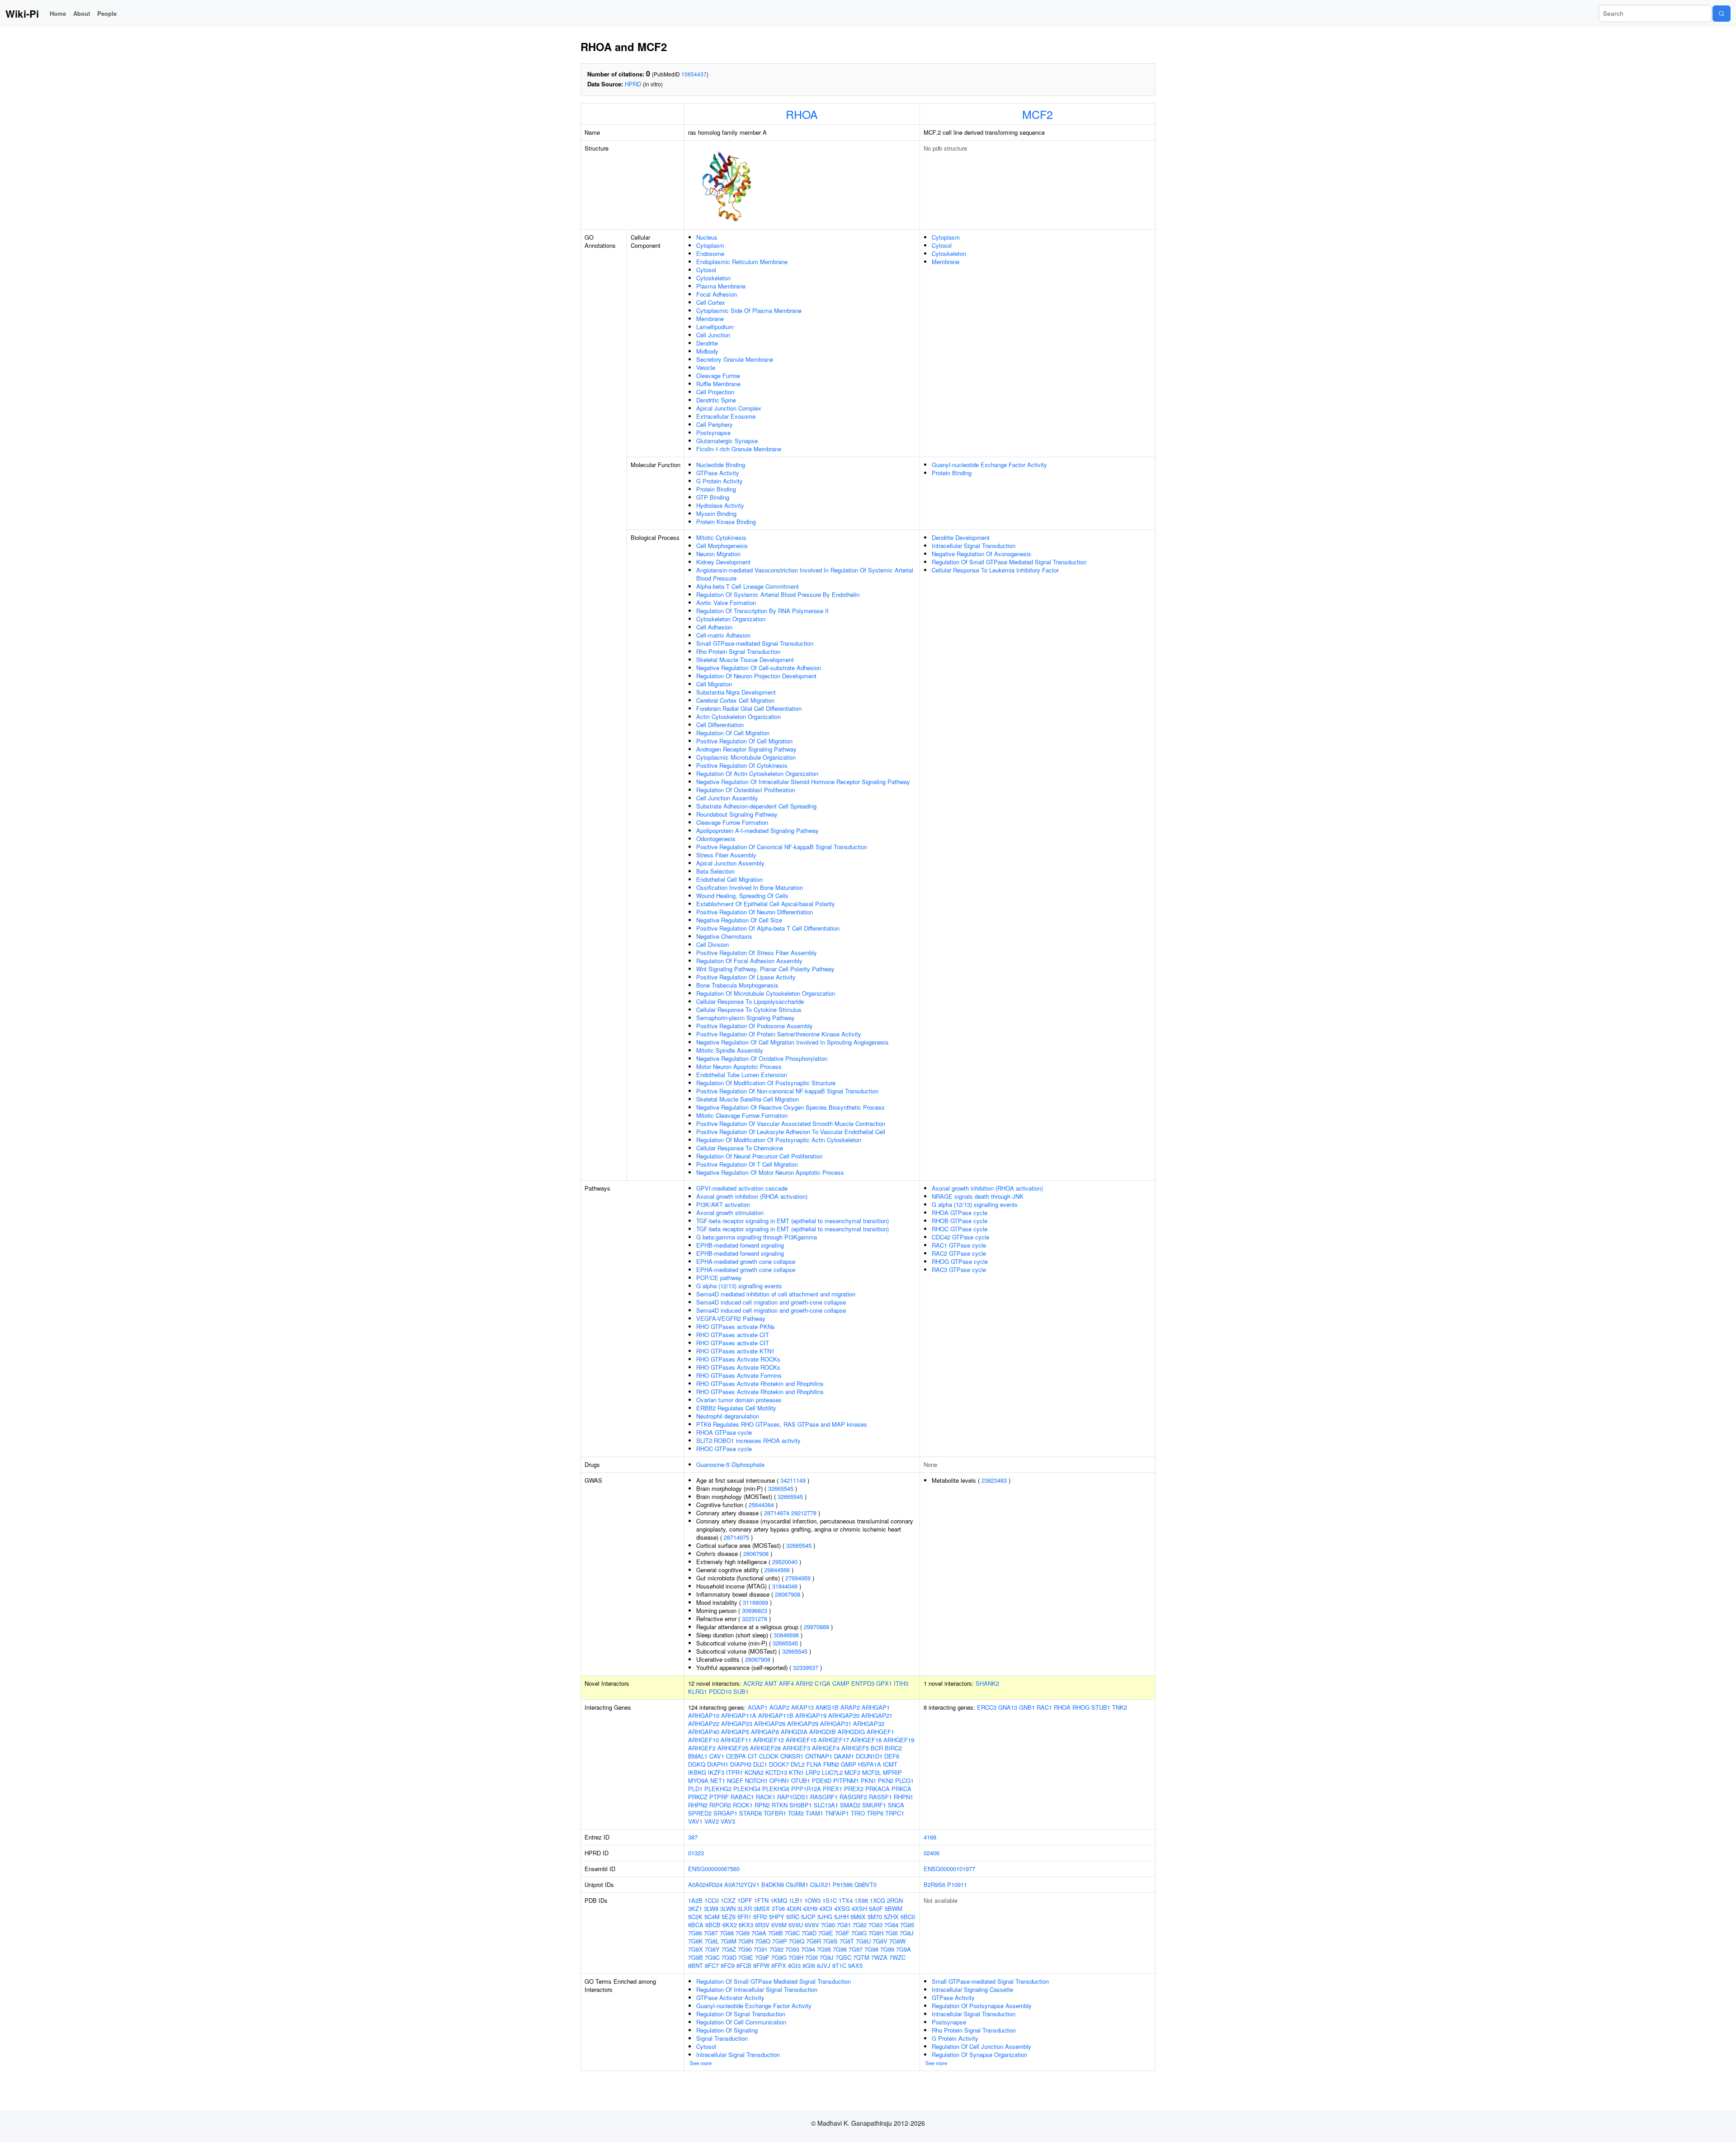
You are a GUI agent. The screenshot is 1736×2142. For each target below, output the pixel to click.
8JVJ (824, 1965)
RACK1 (766, 1797)
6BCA (696, 1925)
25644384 (761, 1505)
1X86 (861, 1900)
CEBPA (736, 1756)
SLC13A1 (826, 1805)
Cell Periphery (715, 424)
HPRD (633, 84)
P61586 (843, 1884)
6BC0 (908, 1917)
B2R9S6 (934, 1884)
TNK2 (1120, 1707)
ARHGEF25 (733, 1748)
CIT (752, 1756)
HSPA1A (870, 1764)
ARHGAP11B (776, 1715)
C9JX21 (821, 1884)
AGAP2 (779, 1707)
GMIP (849, 1764)
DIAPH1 (718, 1764)
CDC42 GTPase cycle (960, 1237)
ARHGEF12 (769, 1740)
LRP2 (813, 1772)
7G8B (776, 1933)
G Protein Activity (719, 481)
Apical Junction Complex (729, 408)
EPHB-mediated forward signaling (740, 1245)
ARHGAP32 (869, 1724)
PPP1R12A (806, 1789)
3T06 (778, 1908)
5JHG (825, 1917)
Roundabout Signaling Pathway (737, 814)
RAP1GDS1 (793, 1797)
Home (58, 13)
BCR (877, 1748)
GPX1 (884, 1683)
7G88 (727, 1933)
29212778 (804, 1513)
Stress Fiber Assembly (726, 855)
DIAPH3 (741, 1764)
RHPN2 (698, 1805)
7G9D (729, 1957)
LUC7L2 (832, 1772)
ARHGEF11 (736, 1740)
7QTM (861, 1957)
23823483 (994, 1480)
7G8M (729, 1941)
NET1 (718, 1780)
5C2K (695, 1917)
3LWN (728, 1908)
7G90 (745, 1949)
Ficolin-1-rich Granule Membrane (739, 449)
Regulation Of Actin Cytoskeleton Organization (757, 773)
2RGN (895, 1900)
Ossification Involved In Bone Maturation (750, 887)
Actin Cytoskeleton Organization (738, 716)
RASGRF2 (853, 1797)
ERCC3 (987, 1707)
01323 (696, 1853)
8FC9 (728, 1965)
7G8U (863, 1941)
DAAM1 (844, 1756)
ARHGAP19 (811, 1715)
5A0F (876, 1908)
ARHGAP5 (735, 1732)
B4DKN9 (773, 1884)
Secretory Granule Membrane (735, 359)
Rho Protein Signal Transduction (738, 651)
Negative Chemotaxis (724, 936)
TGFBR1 (775, 1813)
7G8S (830, 1941)
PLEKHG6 (776, 1789)
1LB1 (796, 1900)
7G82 (860, 1925)
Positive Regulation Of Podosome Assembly (755, 1026)
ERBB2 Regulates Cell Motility (736, 1408)
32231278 (755, 1619)
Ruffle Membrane (718, 384)
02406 (932, 1853)
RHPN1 (903, 1797)
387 (693, 1837)
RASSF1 (880, 1797)
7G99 (887, 1949)
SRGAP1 (725, 1813)
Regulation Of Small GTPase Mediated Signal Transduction (1009, 562)
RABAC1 (742, 1797)
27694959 (798, 1578)
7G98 (871, 1949)
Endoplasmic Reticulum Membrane (742, 262)
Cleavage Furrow (718, 376)
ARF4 (786, 1683)
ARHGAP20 (844, 1715)
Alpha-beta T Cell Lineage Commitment (748, 586)
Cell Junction (713, 335)
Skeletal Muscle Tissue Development (745, 660)
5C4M (712, 1917)
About (82, 13)
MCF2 (1038, 114)
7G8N (746, 1941)
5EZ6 (729, 1917)
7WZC (897, 1957)
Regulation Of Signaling (727, 2030)
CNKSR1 (792, 1756)
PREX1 (833, 1789)
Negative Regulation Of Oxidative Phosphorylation (762, 1058)
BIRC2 (893, 1748)
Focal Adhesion (717, 294)
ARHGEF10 (703, 1740)
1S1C (830, 1900)
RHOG (1081, 1707)
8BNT (696, 1965)
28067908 (756, 1553)
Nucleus (707, 237)
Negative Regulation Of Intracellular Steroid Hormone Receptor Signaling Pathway (803, 782)
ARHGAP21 (877, 1715)
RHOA (802, 114)
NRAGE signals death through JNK (978, 1196)
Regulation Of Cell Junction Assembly (981, 2046)
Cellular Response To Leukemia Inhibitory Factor (995, 570)
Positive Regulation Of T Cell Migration (747, 1164)
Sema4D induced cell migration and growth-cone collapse (771, 1302)
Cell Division (712, 944)
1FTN (761, 1900)
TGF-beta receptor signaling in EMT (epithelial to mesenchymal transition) (793, 1221)
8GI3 (794, 1965)
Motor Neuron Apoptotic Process (739, 1066)
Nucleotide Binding (721, 465)
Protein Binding (716, 489)
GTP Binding (713, 497)
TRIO (858, 1813)
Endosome (710, 253)
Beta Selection (715, 871)
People (107, 13)
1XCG (877, 1900)
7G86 (695, 1933)
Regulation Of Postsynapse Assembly (982, 2006)
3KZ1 (695, 1908)
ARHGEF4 (826, 1748)
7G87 (711, 1933)
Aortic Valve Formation (726, 603)
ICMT (890, 1764)
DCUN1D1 (869, 1756)
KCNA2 (754, 1772)
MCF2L (872, 1772)
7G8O (763, 1941)
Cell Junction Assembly (727, 798)
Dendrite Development (961, 537)
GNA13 (1008, 1707)
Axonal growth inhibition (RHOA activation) (752, 1196)
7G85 (907, 1925)
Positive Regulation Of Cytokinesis (742, 765)
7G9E (746, 1957)
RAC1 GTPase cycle (959, 1245)
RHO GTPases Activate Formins (739, 1375)
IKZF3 (716, 1772)
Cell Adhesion (714, 627)
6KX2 (730, 1925)
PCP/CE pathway (719, 1278)
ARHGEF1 (880, 1732)
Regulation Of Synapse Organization (979, 2055)
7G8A (759, 1933)
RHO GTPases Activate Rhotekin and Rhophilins (760, 1383)
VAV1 (695, 1821)
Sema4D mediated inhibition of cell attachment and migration (776, 1294)
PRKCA (901, 1789)
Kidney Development (723, 562)
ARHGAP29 (803, 1724)
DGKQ (697, 1764)
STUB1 (1101, 1707)
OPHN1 (779, 1780)
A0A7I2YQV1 (742, 1884)
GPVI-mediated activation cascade (742, 1188)
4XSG (842, 1908)
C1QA (823, 1683)
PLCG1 (904, 1780)
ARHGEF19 (899, 1740)
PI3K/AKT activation (723, 1204)
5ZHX (891, 1917)
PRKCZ (698, 1797)
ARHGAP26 (770, 1724)
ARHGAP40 (704, 1732)
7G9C (712, 1957)
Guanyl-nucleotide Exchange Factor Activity (989, 465)
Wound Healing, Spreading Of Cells (742, 896)
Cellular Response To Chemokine (740, 1148)
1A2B (695, 1900)
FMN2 (831, 1764)
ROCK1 (743, 1805)
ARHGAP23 (737, 1724)
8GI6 (809, 1965)
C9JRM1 (797, 1884)
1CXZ (728, 1900)
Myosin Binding (716, 513)
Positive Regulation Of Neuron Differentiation (755, 912)
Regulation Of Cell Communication (741, 2022)
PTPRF (719, 1797)
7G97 (856, 1949)
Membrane (710, 319)
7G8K (696, 1941)
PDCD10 (720, 1691)
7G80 (828, 1925)
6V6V (812, 1925)
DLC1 (760, 1764)
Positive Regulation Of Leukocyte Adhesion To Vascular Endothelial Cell (791, 1132)
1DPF (745, 1900)
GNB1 (1027, 1707)
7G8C (792, 1933)
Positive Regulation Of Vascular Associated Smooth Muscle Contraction (791, 1123)
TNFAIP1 (837, 1813)
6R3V (762, 1925)
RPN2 (762, 1805)
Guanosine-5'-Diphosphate (730, 1464)
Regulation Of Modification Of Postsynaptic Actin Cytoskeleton (779, 1140)
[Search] (1722, 14)
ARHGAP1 (876, 1707)
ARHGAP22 (704, 1724)
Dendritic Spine (716, 400)
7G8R (814, 1941)
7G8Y (712, 1949)
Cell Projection (715, 392)
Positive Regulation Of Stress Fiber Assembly (757, 953)
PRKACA (877, 1789)
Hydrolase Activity (720, 505)
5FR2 (760, 1917)
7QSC (843, 1957)
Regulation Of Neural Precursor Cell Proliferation (759, 1156)
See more (701, 2063)
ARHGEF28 (765, 1748)
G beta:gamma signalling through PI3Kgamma (757, 1237)
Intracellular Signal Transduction (974, 546)
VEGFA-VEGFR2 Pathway (731, 1318)
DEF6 (892, 1756)
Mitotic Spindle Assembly (730, 1050)
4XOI (826, 1908)
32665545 (781, 1488)
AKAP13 (802, 1707)
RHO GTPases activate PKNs (736, 1326)
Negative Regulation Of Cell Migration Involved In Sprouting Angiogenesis (793, 1042)
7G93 (792, 1949)
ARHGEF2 (702, 1748)
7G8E (826, 1933)
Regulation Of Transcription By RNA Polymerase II (762, 611)
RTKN (780, 1805)
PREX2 (854, 1789)
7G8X (696, 1949)
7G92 (776, 1949)
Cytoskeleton (713, 278)
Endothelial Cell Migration (729, 879)
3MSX (762, 1908)
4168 (930, 1837)
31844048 (785, 1586)
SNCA (896, 1805)
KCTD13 (776, 1772)
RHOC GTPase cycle (724, 1449)
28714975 (736, 1537)
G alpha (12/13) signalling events (739, 1286)
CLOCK (769, 1756)
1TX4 (846, 1900)
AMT (771, 1683)
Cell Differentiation (720, 725)
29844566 (777, 1570)
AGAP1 (758, 1707)
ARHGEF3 (796, 1748)
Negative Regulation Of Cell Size (739, 920)
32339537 (806, 1667)
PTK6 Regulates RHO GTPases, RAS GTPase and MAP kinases (782, 1424)
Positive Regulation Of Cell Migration (744, 741)
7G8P (780, 1941)
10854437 (694, 74)
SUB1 (741, 1691)
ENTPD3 (863, 1683)
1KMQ (779, 1900)
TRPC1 (895, 1813)
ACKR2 (753, 1683)
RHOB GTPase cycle (960, 1221)
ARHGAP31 (836, 1724)
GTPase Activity (718, 473)
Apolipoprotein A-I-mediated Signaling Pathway (757, 830)
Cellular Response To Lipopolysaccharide (750, 1001)
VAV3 (728, 1821)
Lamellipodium (715, 327)
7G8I (892, 1933)
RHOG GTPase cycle (960, 1261)
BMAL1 (698, 1756)
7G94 (808, 1949)
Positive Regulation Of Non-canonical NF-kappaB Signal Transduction (787, 1091)
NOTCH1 (756, 1780)
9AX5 (855, 1965)
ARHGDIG (851, 1732)
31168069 (755, 1602)
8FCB (744, 1965)
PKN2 (886, 1780)
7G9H (796, 1957)
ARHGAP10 (704, 1715)
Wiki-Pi (22, 14)
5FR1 (744, 1917)
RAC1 (1044, 1707)
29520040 (785, 1562)
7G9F (762, 1957)
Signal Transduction (722, 2038)
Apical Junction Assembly (730, 863)
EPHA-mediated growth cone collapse (746, 1261)
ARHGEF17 (834, 1740)
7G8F (842, 1933)
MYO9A (698, 1780)
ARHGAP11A (739, 1715)
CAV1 (717, 1756)
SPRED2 (700, 1813)
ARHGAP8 (765, 1732)
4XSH (859, 1908)
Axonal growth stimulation (730, 1213)
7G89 (743, 1933)
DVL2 (798, 1764)
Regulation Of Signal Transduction (741, 2014)
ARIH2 (804, 1683)
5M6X (858, 1917)
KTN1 (796, 1772)
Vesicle (706, 367)
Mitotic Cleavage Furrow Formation (742, 1115)
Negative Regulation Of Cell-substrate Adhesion (759, 668)
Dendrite (707, 343)
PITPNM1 (846, 1780)
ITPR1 (734, 1772)
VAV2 (712, 1821)
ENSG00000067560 (714, 1869)
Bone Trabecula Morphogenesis (737, 985)
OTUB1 (801, 1780)
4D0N (794, 1908)
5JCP (808, 1917)
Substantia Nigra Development (736, 692)
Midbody (707, 351)
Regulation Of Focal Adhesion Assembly (749, 961)
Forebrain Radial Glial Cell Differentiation (749, 708)
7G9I (811, 1957)
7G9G (779, 1957)
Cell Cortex (711, 302)
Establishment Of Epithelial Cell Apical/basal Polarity (766, 904)
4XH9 (810, 1908)
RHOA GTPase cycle (724, 1432)
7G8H (876, 1933)
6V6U (796, 1925)
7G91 (761, 1949)
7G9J (827, 1957)
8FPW (761, 1965)
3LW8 (711, 1908)
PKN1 (868, 1780)
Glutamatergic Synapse (727, 441)
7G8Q (797, 1941)
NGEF (735, 1780)
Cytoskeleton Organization (731, 619)
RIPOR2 (720, 1805)
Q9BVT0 (866, 1884)
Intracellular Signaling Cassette (972, 1989)
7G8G (859, 1933)
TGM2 (796, 1813)
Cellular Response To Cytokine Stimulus (749, 1010)
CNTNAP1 (819, 1756)
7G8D (809, 1933)
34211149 (793, 1480)
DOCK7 (779, 1764)
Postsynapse (713, 433)
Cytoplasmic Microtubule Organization (746, 757)
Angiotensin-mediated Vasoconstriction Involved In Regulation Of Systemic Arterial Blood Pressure (805, 574)
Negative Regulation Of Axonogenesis (981, 554)
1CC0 (712, 1900)
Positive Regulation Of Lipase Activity (746, 977)
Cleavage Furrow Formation (732, 822)
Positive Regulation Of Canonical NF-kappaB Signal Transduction (782, 847)
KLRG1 (698, 1691)
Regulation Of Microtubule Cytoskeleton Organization (766, 993)
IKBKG (697, 1772)
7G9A (903, 1949)
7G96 (840, 1949)
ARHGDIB (823, 1732)
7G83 (875, 1925)
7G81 (844, 1925)
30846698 (786, 1635)
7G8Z (729, 1949)
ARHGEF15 (801, 1740)
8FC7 (712, 1965)
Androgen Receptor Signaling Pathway (746, 749)
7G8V (880, 1941)
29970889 (816, 1627)
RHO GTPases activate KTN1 (735, 1351)
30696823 (755, 1610)
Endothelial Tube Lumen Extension (742, 1075)
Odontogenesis (716, 839)
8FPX (779, 1965)
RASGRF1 (824, 1797)
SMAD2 (850, 1805)
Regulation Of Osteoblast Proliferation (746, 790)
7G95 (824, 1949)
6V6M (779, 1925)
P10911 (957, 1884)
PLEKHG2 (718, 1789)
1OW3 (812, 1900)
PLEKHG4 (747, 1789)
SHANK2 (987, 1683)
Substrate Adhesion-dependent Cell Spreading (756, 806)
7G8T (847, 1941)
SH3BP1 (801, 1805)
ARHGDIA (794, 1732)
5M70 (875, 1917)
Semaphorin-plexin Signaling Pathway (745, 1018)
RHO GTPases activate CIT (733, 1335)
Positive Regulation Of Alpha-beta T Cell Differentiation (768, 928)
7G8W (897, 1941)
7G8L (712, 1941)
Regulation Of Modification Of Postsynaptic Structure (766, 1083)
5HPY (777, 1917)
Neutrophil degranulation (728, 1416)
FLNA (814, 1764)
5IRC (793, 1917)
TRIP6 (875, 1813)
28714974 (777, 1513)
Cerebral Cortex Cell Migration (735, 700)
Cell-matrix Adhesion (723, 635)
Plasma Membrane (721, 286)
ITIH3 (901, 1683)
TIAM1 (814, 1813)
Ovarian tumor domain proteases (739, 1400)
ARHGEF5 (855, 1748)
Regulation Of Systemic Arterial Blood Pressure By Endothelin (778, 594)
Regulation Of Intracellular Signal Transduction (757, 1989)
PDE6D (822, 1780)
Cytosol (706, 270)
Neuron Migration (718, 554)
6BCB (713, 1925)
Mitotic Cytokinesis (721, 537)
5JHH (841, 1917)
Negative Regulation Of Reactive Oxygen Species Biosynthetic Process (790, 1107)
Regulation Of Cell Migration (733, 733)
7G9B (696, 1957)
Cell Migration (714, 684)
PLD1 (695, 1789)
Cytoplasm (710, 245)
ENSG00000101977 (949, 1869)
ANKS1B (827, 1707)
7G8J (907, 1933)
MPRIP (892, 1772)
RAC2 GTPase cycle (959, 1253)
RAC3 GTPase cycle (959, 1270)
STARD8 (750, 1813)
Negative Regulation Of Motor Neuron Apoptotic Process (770, 1172)
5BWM (894, 1908)
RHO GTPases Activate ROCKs (738, 1359)
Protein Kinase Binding (726, 522)
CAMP (841, 1683)
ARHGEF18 (866, 1740)
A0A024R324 (705, 1884)
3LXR (745, 1908)
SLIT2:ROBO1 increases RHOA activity (748, 1440)
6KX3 (746, 1925)
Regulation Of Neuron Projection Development (756, 676)
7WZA (879, 1957)
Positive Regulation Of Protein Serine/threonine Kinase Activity (779, 1034)
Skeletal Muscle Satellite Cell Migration (748, 1099)
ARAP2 (850, 1707)
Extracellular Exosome (726, 416)
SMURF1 (874, 1805)
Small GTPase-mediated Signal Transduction (755, 643)
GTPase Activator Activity (730, 1998)
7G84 (891, 1925)
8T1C (839, 1965)
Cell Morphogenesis (722, 546)
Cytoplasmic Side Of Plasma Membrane (749, 310)
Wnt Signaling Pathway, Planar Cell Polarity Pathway (765, 969)
